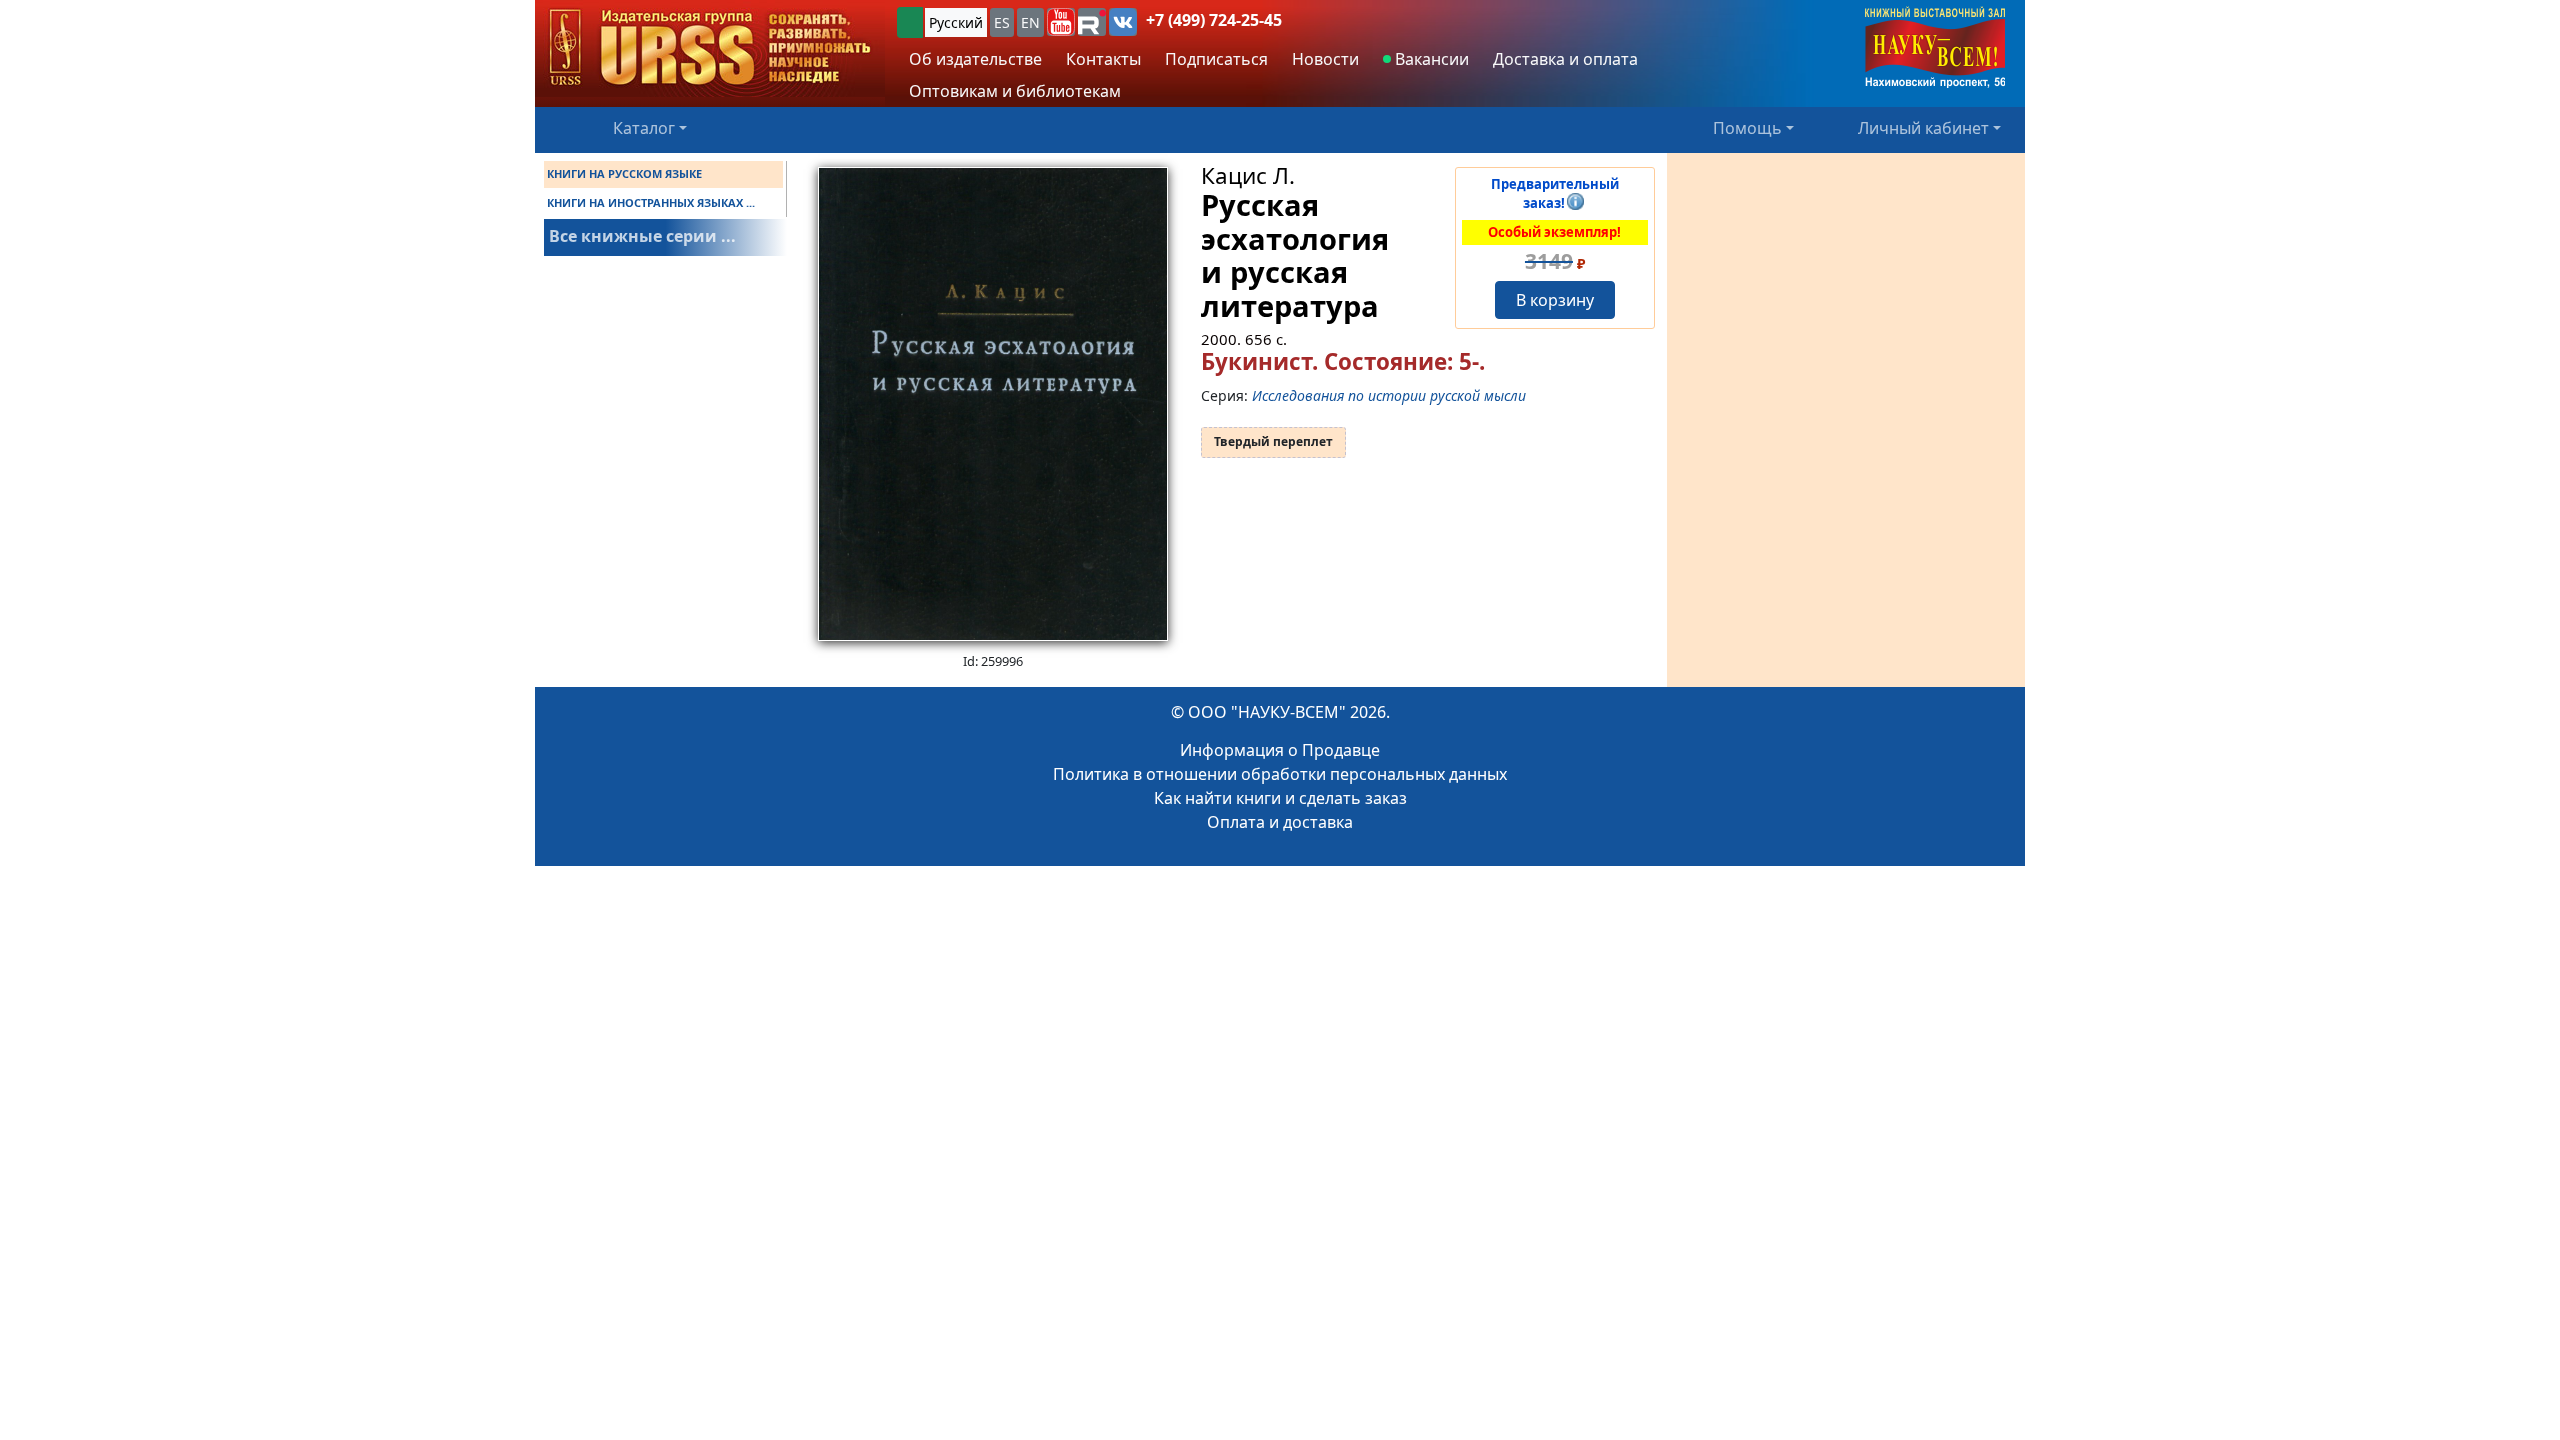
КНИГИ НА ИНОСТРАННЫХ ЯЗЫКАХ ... (651, 202)
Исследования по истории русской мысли (1389, 395)
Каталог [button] (644, 128)
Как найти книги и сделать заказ (1280, 798)
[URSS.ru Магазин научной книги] (710, 48)
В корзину (1555, 300)
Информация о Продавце (1280, 750)
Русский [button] (956, 22)
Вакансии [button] (1430, 59)
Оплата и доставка (1280, 822)
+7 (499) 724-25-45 (1214, 20)
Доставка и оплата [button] (1565, 59)
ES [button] (1002, 22)
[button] (1061, 22)
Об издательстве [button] (975, 59)
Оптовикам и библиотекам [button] (1015, 91)
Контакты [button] (1103, 59)
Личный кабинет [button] (1923, 128)
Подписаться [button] (1216, 59)
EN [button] (1030, 22)
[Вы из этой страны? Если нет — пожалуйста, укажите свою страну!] (910, 22)
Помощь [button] (1747, 128)
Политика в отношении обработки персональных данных (1280, 774)
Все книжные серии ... (642, 236)
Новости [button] (1325, 59)
